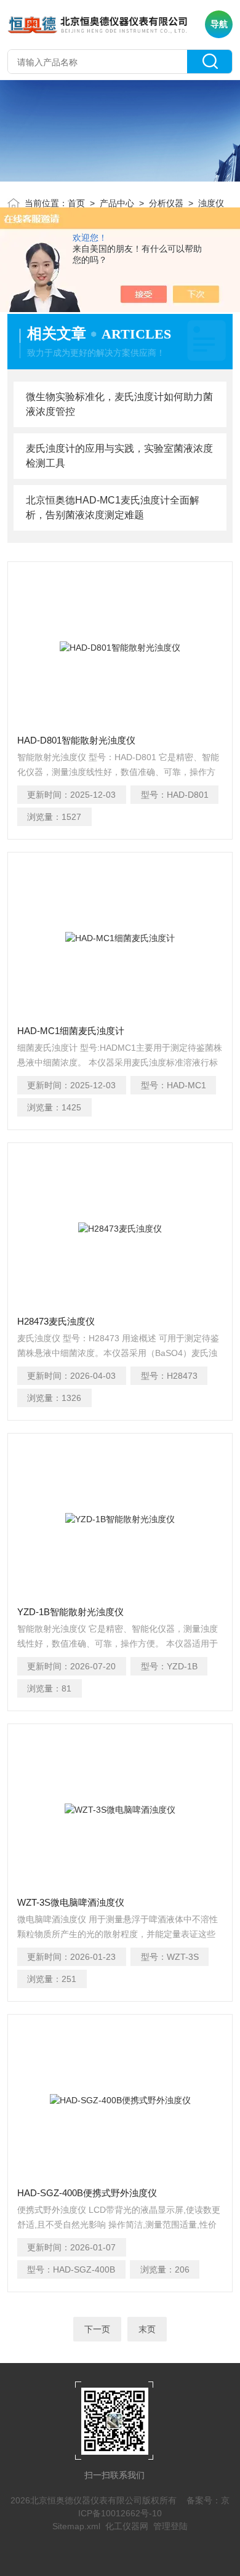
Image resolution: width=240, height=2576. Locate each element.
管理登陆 (170, 2526)
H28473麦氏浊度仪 (56, 1321)
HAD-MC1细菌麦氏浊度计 (71, 1031)
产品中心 (117, 203)
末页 (147, 2329)
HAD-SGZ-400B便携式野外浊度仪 (87, 2193)
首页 (76, 203)
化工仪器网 (127, 2526)
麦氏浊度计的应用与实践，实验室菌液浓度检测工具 (119, 456)
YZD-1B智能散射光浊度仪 (70, 1612)
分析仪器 (166, 203)
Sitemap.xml (76, 2526)
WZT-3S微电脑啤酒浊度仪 (71, 1902)
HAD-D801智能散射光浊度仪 (76, 740)
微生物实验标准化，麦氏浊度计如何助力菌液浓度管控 (119, 404)
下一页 (97, 2329)
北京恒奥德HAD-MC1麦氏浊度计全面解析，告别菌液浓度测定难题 (113, 508)
